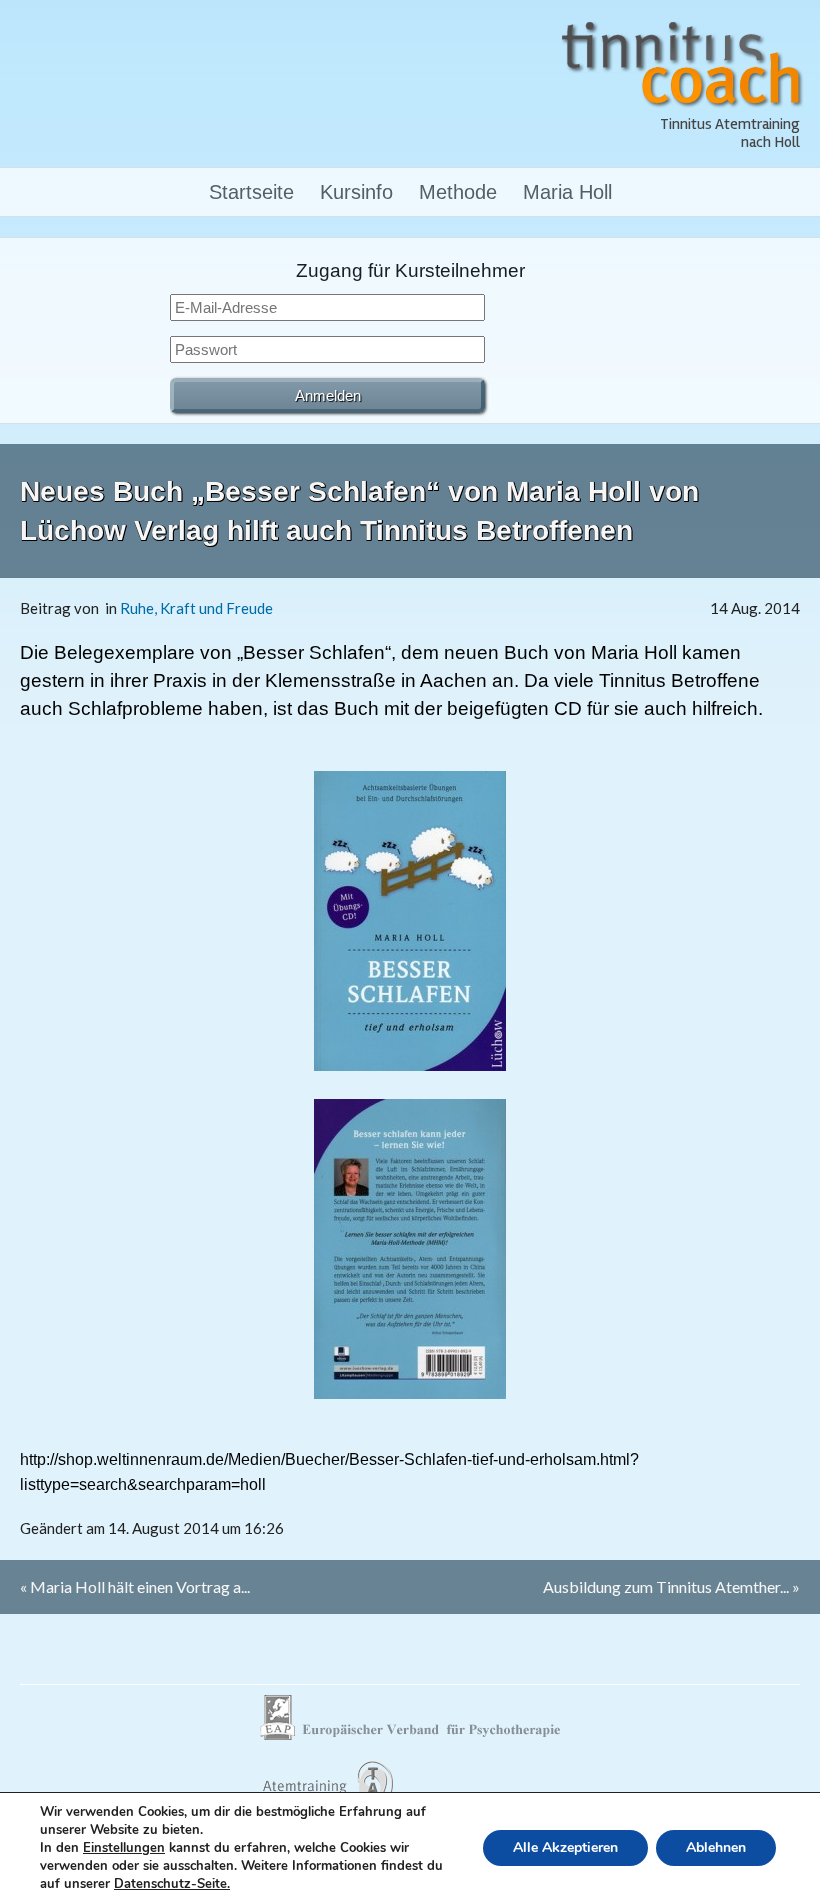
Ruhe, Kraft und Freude (196, 608)
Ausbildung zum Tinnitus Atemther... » (671, 1586)
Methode (458, 192)
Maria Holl (567, 192)
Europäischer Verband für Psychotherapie (410, 1717)
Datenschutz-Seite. (172, 1884)
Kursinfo (356, 192)
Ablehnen (716, 1847)
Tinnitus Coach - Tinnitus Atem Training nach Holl (682, 64)
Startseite (251, 192)
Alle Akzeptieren (565, 1847)
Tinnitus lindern (326, 1791)
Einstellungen (124, 1848)
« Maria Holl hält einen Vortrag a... (135, 1586)
